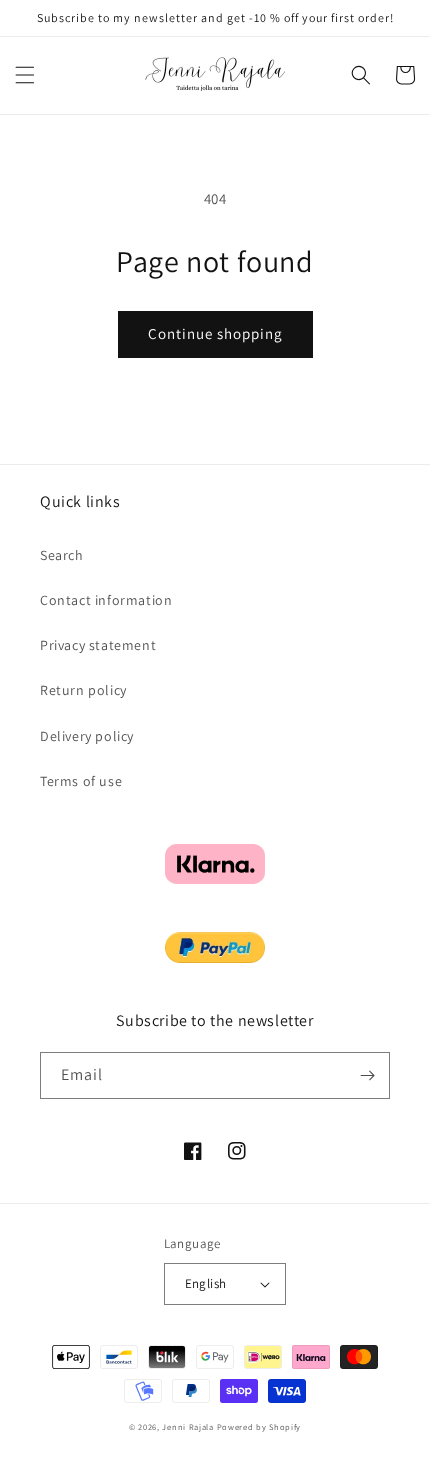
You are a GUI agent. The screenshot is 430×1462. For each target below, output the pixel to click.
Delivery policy (87, 736)
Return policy (83, 690)
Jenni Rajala (187, 1426)
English (206, 1283)
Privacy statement (98, 645)
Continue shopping (215, 333)
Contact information (106, 600)
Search (62, 555)
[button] (25, 75)
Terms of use (81, 781)
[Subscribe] (367, 1075)
